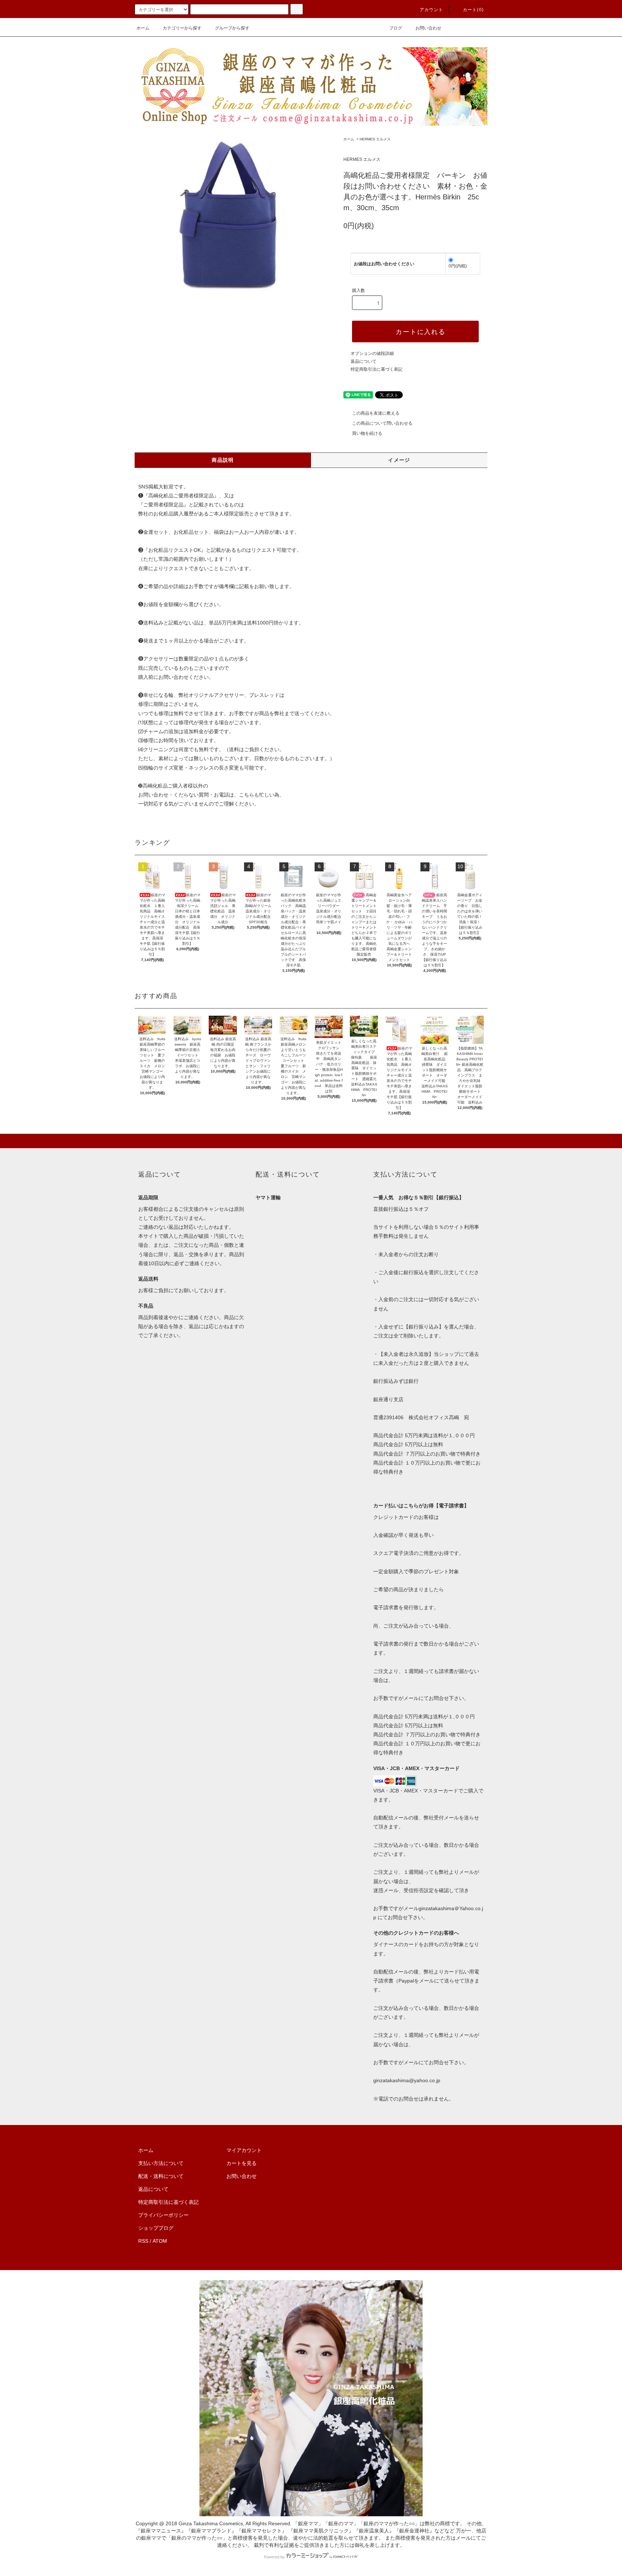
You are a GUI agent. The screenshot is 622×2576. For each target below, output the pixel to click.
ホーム (143, 28)
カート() (473, 10)
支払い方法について (161, 2163)
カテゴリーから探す (182, 28)
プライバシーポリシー (163, 2215)
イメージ (399, 460)
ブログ (396, 28)
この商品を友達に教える (376, 413)
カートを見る (242, 2163)
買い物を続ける (367, 433)
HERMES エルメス (375, 139)
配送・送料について (161, 2176)
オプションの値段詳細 (372, 353)
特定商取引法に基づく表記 (377, 369)
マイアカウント (244, 2150)
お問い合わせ (428, 28)
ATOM (160, 2241)
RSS (143, 2241)
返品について (364, 361)
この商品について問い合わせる (382, 423)
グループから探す (232, 28)
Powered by (274, 2557)
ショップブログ (156, 2228)
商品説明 (223, 460)
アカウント (432, 10)
